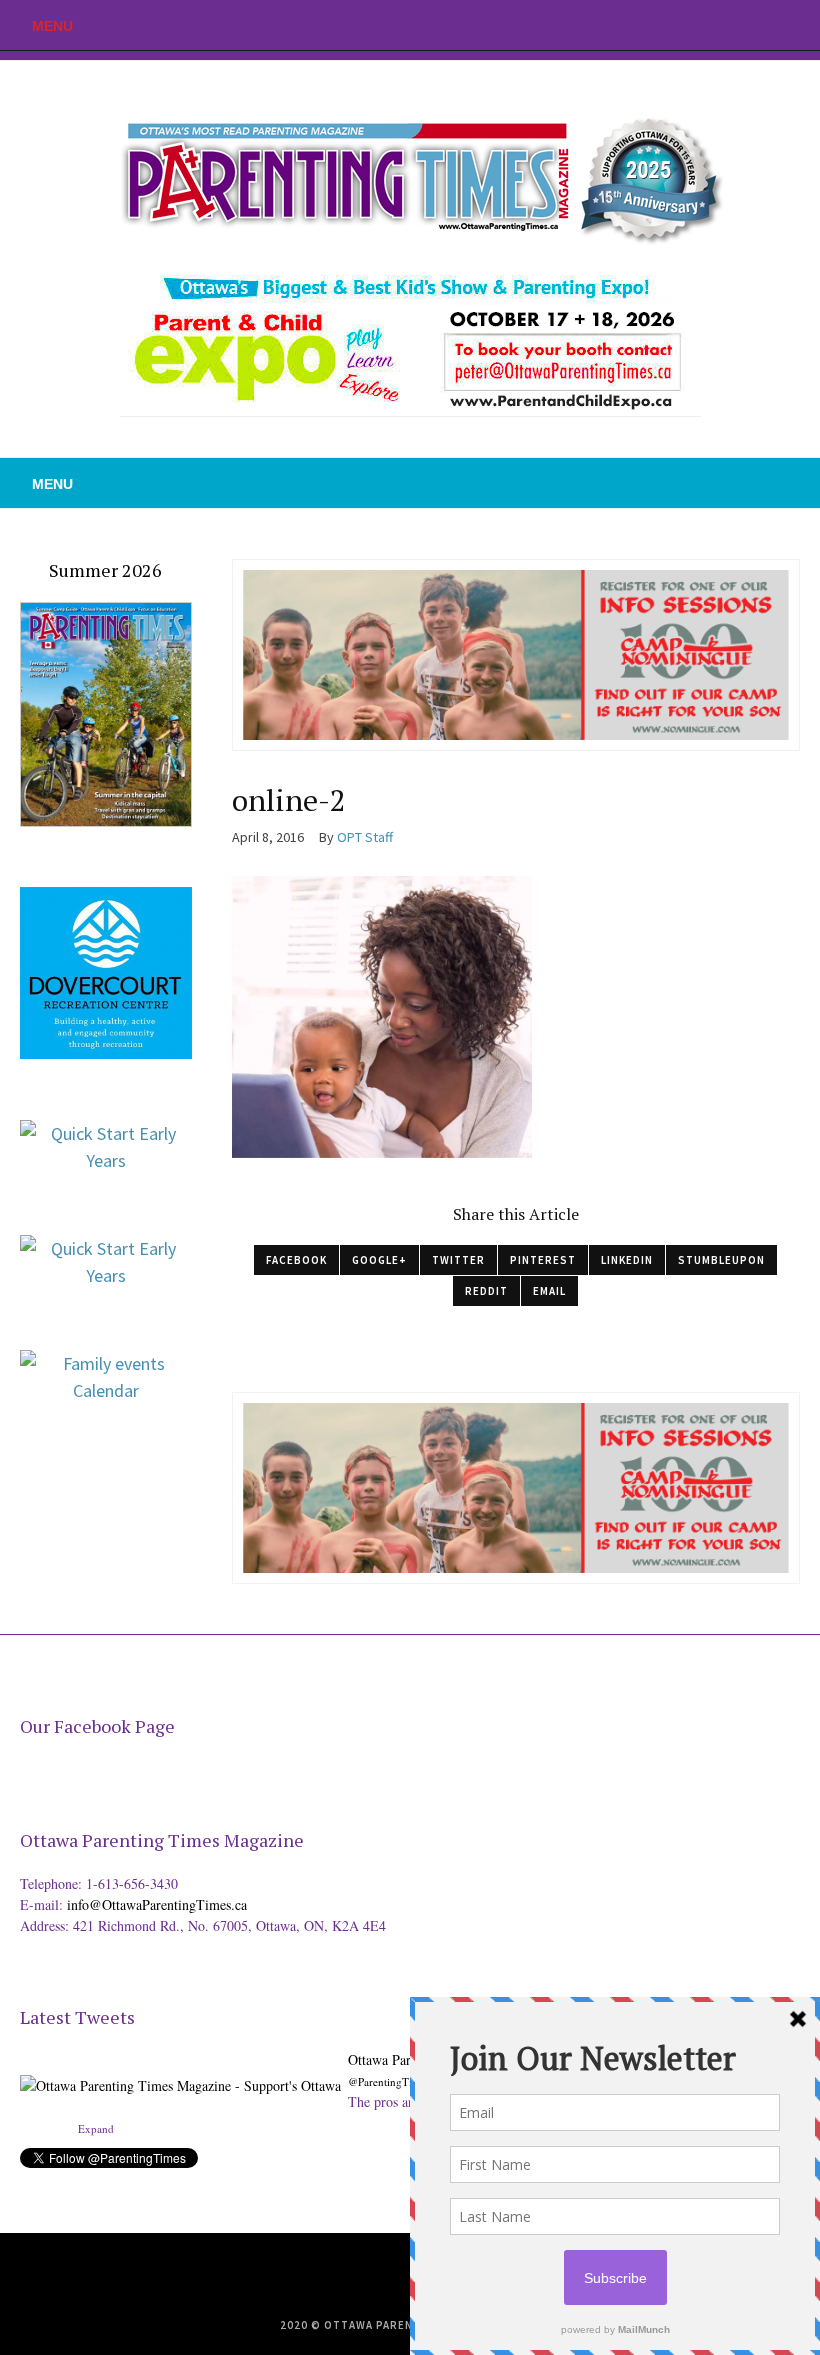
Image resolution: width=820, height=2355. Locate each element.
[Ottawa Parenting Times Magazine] (410, 176)
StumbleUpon (721, 1260)
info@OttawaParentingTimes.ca (157, 1904)
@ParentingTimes (389, 2081)
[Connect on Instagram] (805, 25)
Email (549, 1291)
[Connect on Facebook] (775, 25)
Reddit (486, 1291)
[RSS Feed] (715, 25)
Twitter (458, 1260)
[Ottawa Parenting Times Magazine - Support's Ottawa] (180, 2070)
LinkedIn (627, 1260)
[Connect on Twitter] (745, 25)
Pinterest (543, 1260)
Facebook (296, 1260)
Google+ (379, 1260)
